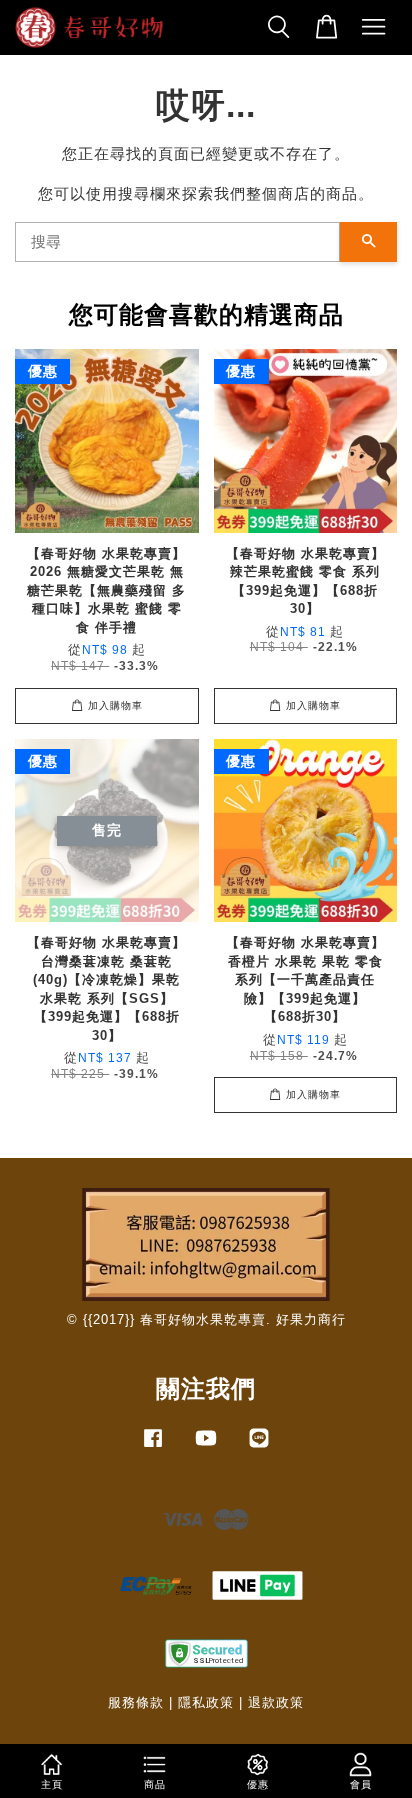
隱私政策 (206, 1702)
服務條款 (136, 1702)
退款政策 (276, 1702)
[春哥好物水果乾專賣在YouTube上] (206, 1447)
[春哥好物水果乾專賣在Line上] (259, 1447)
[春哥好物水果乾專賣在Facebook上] (153, 1447)
